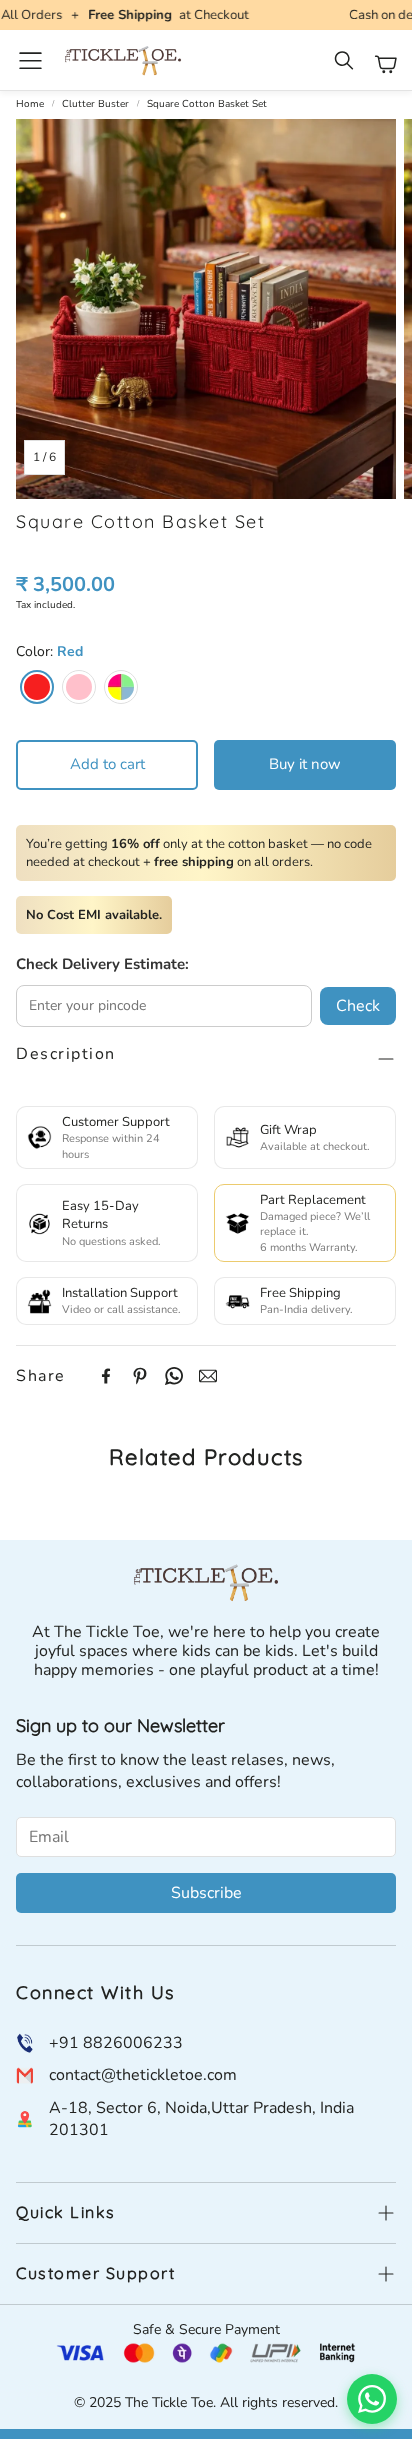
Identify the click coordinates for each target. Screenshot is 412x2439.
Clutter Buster (95, 104)
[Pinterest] (140, 1376)
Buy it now (305, 764)
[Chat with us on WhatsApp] (372, 2399)
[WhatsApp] (174, 1376)
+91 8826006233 (116, 2043)
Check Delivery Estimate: (102, 964)
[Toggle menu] (30, 60)
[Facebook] (106, 1376)
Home (30, 104)
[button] (346, 64)
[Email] (208, 1376)
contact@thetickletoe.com (143, 2075)
